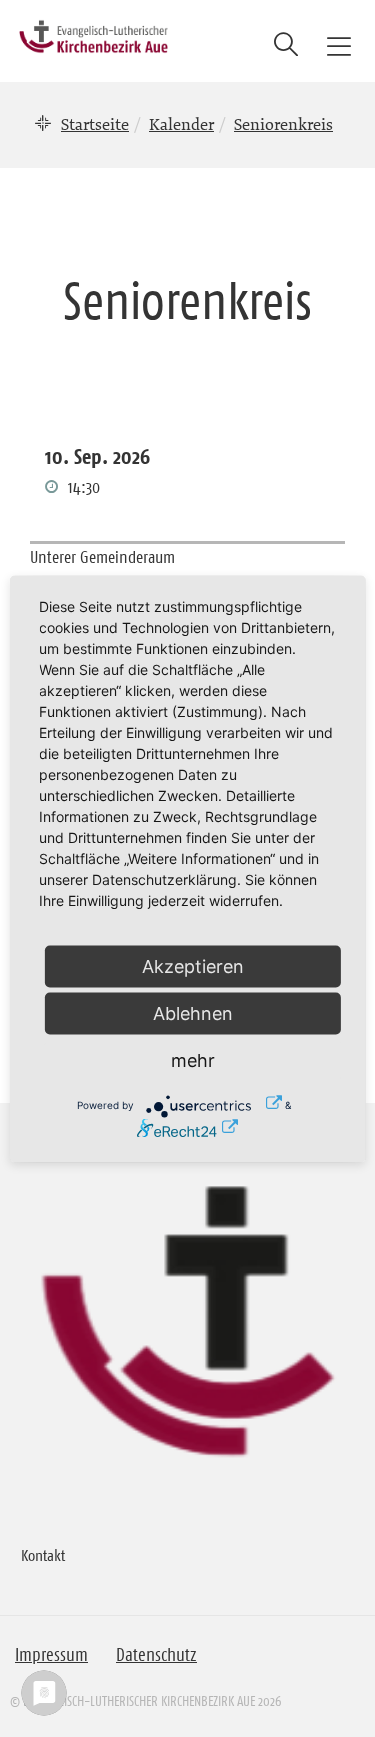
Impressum (51, 1655)
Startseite (95, 124)
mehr (193, 1059)
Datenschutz (156, 1655)
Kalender (181, 124)
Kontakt (43, 1555)
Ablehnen (193, 1012)
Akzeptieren (193, 965)
